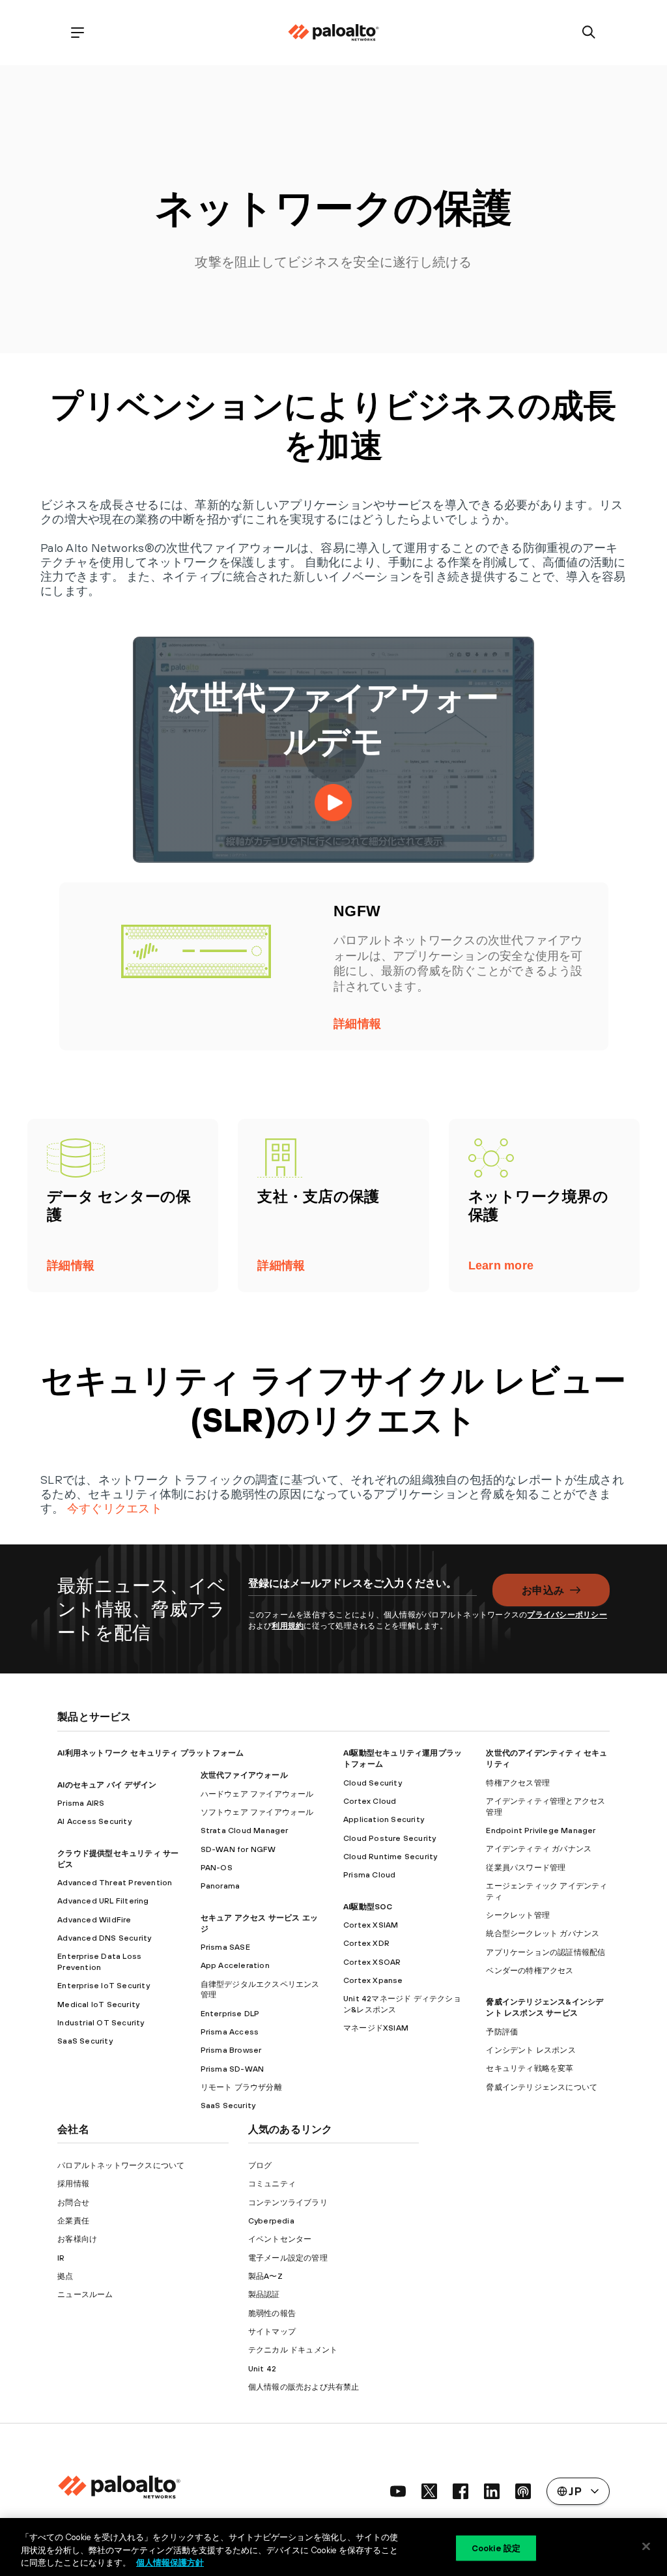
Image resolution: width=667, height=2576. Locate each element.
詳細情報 (357, 1024)
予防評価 (502, 2032)
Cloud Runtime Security (390, 1857)
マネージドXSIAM (376, 2028)
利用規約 (288, 1626)
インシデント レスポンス (531, 2050)
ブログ (260, 2165)
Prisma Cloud (369, 1875)
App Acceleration (235, 1965)
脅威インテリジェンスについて (542, 2087)
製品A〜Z (265, 2276)
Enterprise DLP (230, 2014)
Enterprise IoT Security (104, 1986)
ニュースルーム (85, 2294)
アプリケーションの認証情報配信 (546, 1952)
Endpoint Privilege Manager (541, 1831)
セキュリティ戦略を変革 (530, 2068)
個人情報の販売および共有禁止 (304, 2387)
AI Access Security (94, 1821)
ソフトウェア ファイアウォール (257, 1812)
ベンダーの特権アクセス (530, 1971)
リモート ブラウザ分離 (241, 2087)
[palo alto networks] (333, 33)
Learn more (501, 1266)
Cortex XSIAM (371, 1925)
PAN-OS (217, 1868)
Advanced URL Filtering (103, 1901)
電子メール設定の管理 (288, 2258)
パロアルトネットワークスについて (121, 2165)
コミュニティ (272, 2184)
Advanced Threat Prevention (115, 1883)
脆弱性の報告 (272, 2313)
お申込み (543, 1590)
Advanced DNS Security (104, 1938)
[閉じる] (646, 2546)
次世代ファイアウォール (244, 1775)
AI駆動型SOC (368, 1907)
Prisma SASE (225, 1947)
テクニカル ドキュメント (293, 2350)
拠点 (65, 2276)
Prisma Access (230, 2032)
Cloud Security (373, 1783)
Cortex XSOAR (372, 1962)
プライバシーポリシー (567, 1615)
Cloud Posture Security (390, 1838)
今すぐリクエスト (115, 1508)
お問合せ (73, 2203)
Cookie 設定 (496, 2548)
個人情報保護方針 (170, 2563)
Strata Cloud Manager (245, 1831)
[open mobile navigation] (78, 33)
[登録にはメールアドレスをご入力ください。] (363, 1590)
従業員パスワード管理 (526, 1868)
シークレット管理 (518, 1915)
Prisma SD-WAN (233, 2069)
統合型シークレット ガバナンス (543, 1933)
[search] (589, 33)
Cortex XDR (366, 1943)
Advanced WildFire (94, 1920)
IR (61, 2258)
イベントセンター (280, 2239)
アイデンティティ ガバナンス (539, 1849)
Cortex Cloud (370, 1801)
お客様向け (77, 2239)
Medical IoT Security (98, 2004)
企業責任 (73, 2221)
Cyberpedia (271, 2221)
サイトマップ (272, 2332)
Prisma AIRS (81, 1803)
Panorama (220, 1886)
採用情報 (73, 2184)
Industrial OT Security (101, 2023)
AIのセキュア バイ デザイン (107, 1785)
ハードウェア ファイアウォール (257, 1794)
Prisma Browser (231, 2050)
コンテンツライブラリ (288, 2203)
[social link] (398, 2491)
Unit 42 (262, 2369)
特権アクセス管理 (518, 1783)
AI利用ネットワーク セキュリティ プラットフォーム (150, 1753)
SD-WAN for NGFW (238, 1849)
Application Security (384, 1819)
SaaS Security (85, 2041)
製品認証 (264, 2294)
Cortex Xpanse (373, 1980)
